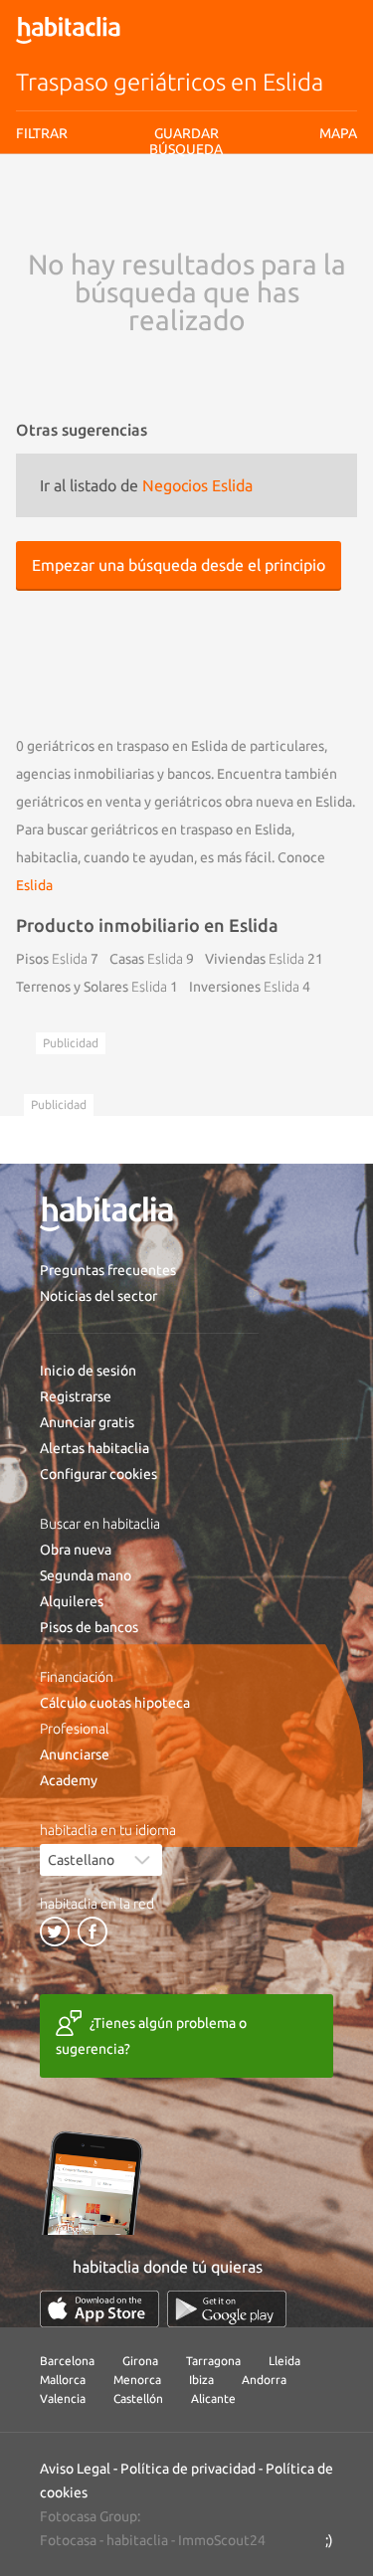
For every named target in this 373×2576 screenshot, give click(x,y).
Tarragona (213, 2361)
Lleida (284, 2361)
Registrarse (76, 1396)
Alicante (213, 2398)
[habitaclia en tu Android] (227, 2309)
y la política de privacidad (254, 213)
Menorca (137, 2380)
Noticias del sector (98, 1296)
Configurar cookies (98, 1474)
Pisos (52, 959)
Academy (69, 1780)
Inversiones (244, 987)
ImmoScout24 (222, 2540)
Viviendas (255, 959)
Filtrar (42, 133)
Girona (140, 2361)
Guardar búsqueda (186, 249)
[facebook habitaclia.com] (93, 1932)
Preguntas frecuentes (108, 1270)
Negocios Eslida (197, 485)
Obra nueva (76, 1550)
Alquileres (72, 1601)
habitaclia (137, 2540)
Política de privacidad (188, 2469)
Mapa (338, 133)
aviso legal (155, 213)
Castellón (138, 2398)
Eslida (34, 885)
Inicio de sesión (88, 1371)
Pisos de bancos (89, 1627)
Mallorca (63, 2380)
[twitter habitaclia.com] (55, 1932)
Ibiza (201, 2380)
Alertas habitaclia (94, 1448)
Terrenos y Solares (92, 987)
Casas (146, 959)
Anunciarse (75, 1754)
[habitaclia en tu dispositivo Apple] (99, 2309)
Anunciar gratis (87, 1422)
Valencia (63, 2398)
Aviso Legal (75, 2469)
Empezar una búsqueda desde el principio (179, 565)
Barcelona (67, 2361)
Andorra (264, 2380)
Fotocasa (68, 2540)
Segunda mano (86, 1575)
